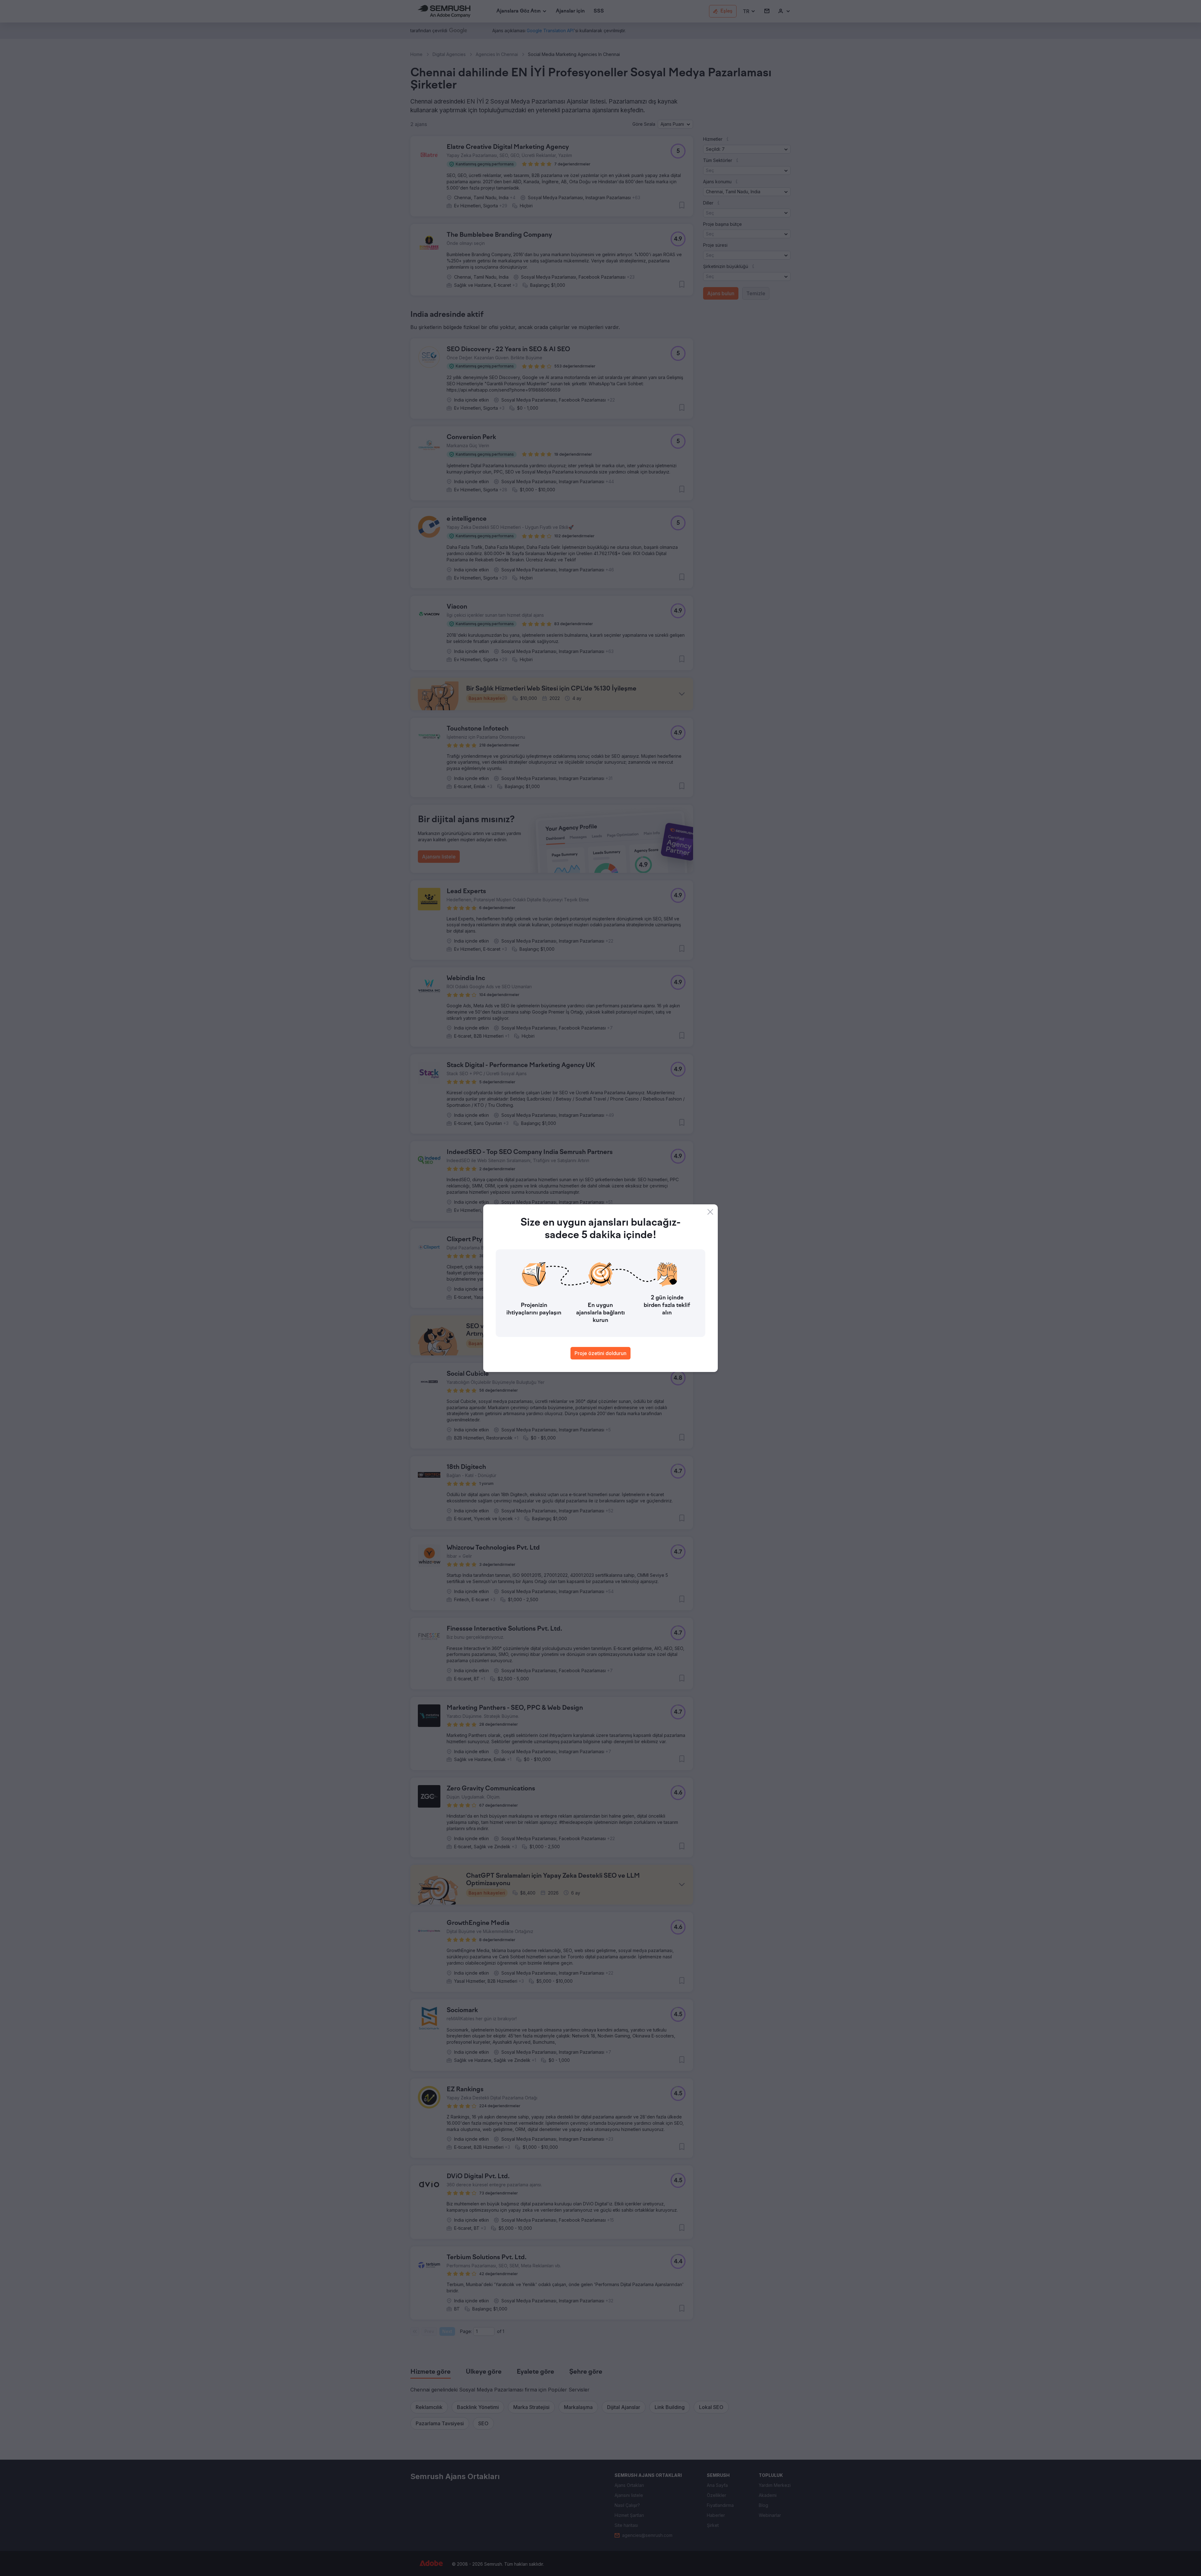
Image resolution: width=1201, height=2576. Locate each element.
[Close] (710, 1212)
